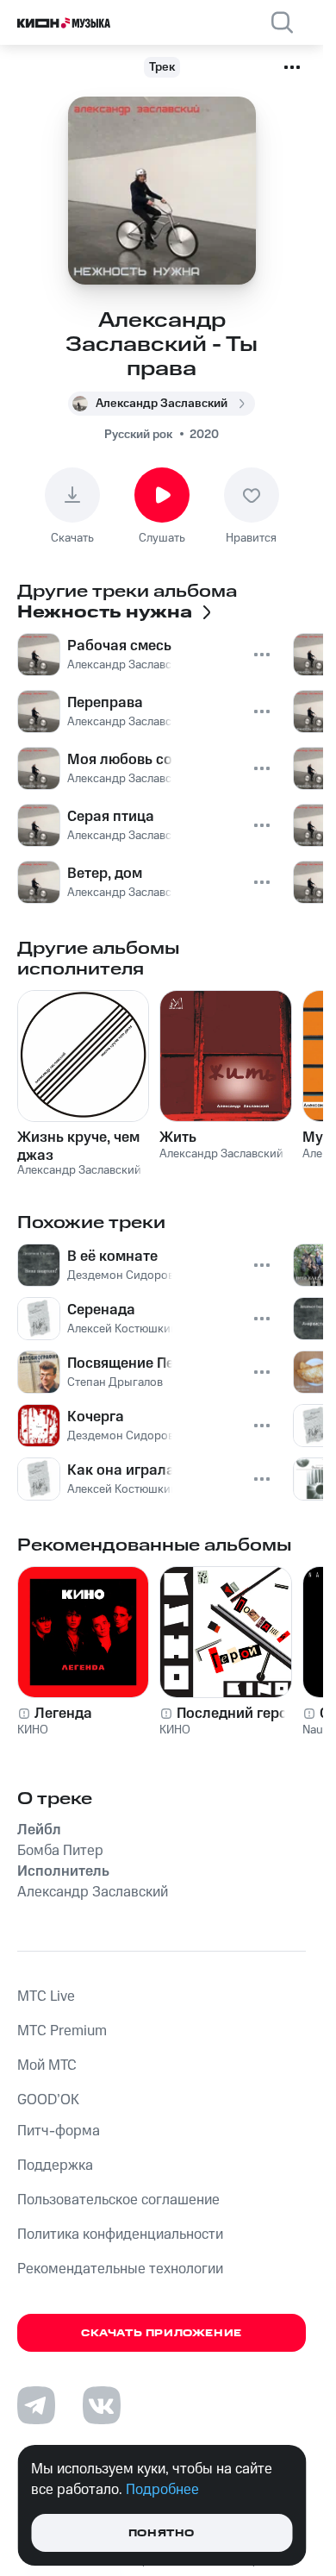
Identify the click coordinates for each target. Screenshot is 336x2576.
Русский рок (138, 435)
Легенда (63, 1714)
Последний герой (236, 1714)
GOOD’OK (48, 2100)
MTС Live (46, 1996)
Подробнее (162, 2490)
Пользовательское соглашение (118, 2200)
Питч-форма (59, 2131)
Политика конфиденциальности (120, 2234)
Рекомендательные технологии (120, 2269)
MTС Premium (62, 2031)
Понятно (162, 2533)
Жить (178, 1138)
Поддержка (55, 2165)
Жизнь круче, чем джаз (78, 1146)
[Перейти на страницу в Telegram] (36, 2405)
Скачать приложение (162, 2333)
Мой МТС (47, 2065)
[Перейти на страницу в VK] (102, 2405)
